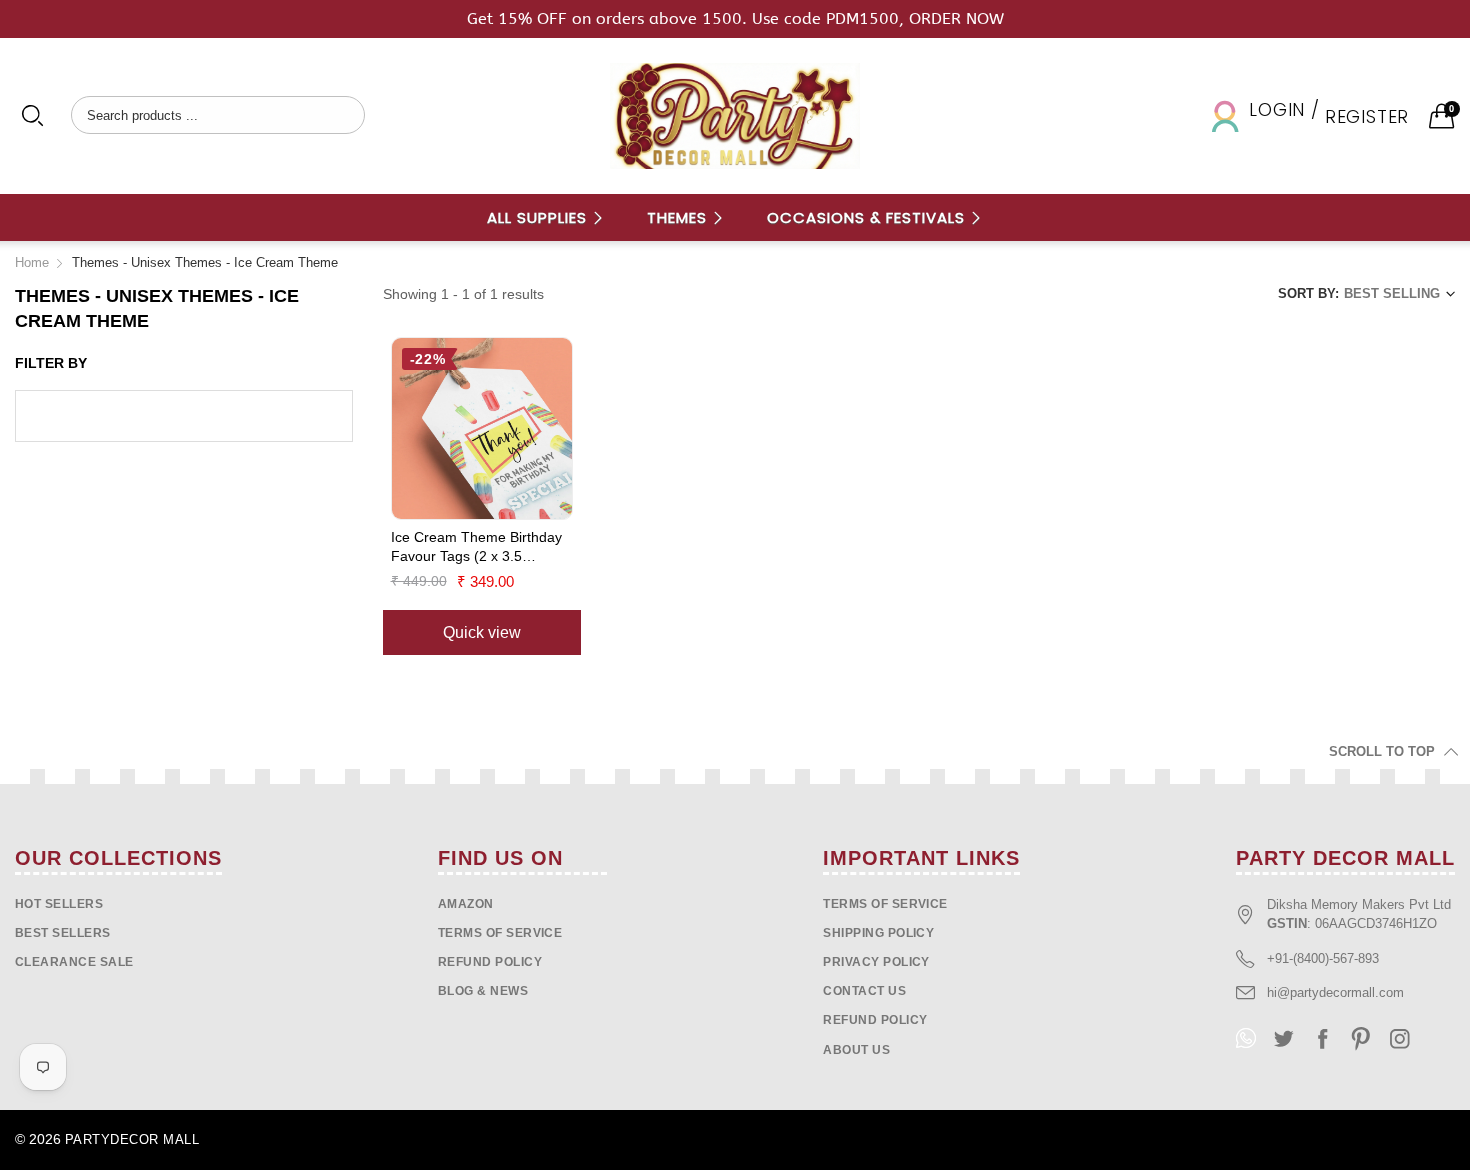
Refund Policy (875, 1020)
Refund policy (490, 962)
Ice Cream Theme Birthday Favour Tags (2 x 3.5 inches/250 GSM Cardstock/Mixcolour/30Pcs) (479, 548)
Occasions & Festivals (868, 217)
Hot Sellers (59, 904)
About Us (856, 1050)
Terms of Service (500, 933)
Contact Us (864, 991)
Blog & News (483, 991)
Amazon (466, 904)
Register (1367, 116)
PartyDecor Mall (132, 1139)
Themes (679, 217)
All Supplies (539, 217)
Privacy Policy (876, 962)
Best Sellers (63, 933)
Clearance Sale (74, 962)
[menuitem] (546, 217)
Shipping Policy (878, 933)
